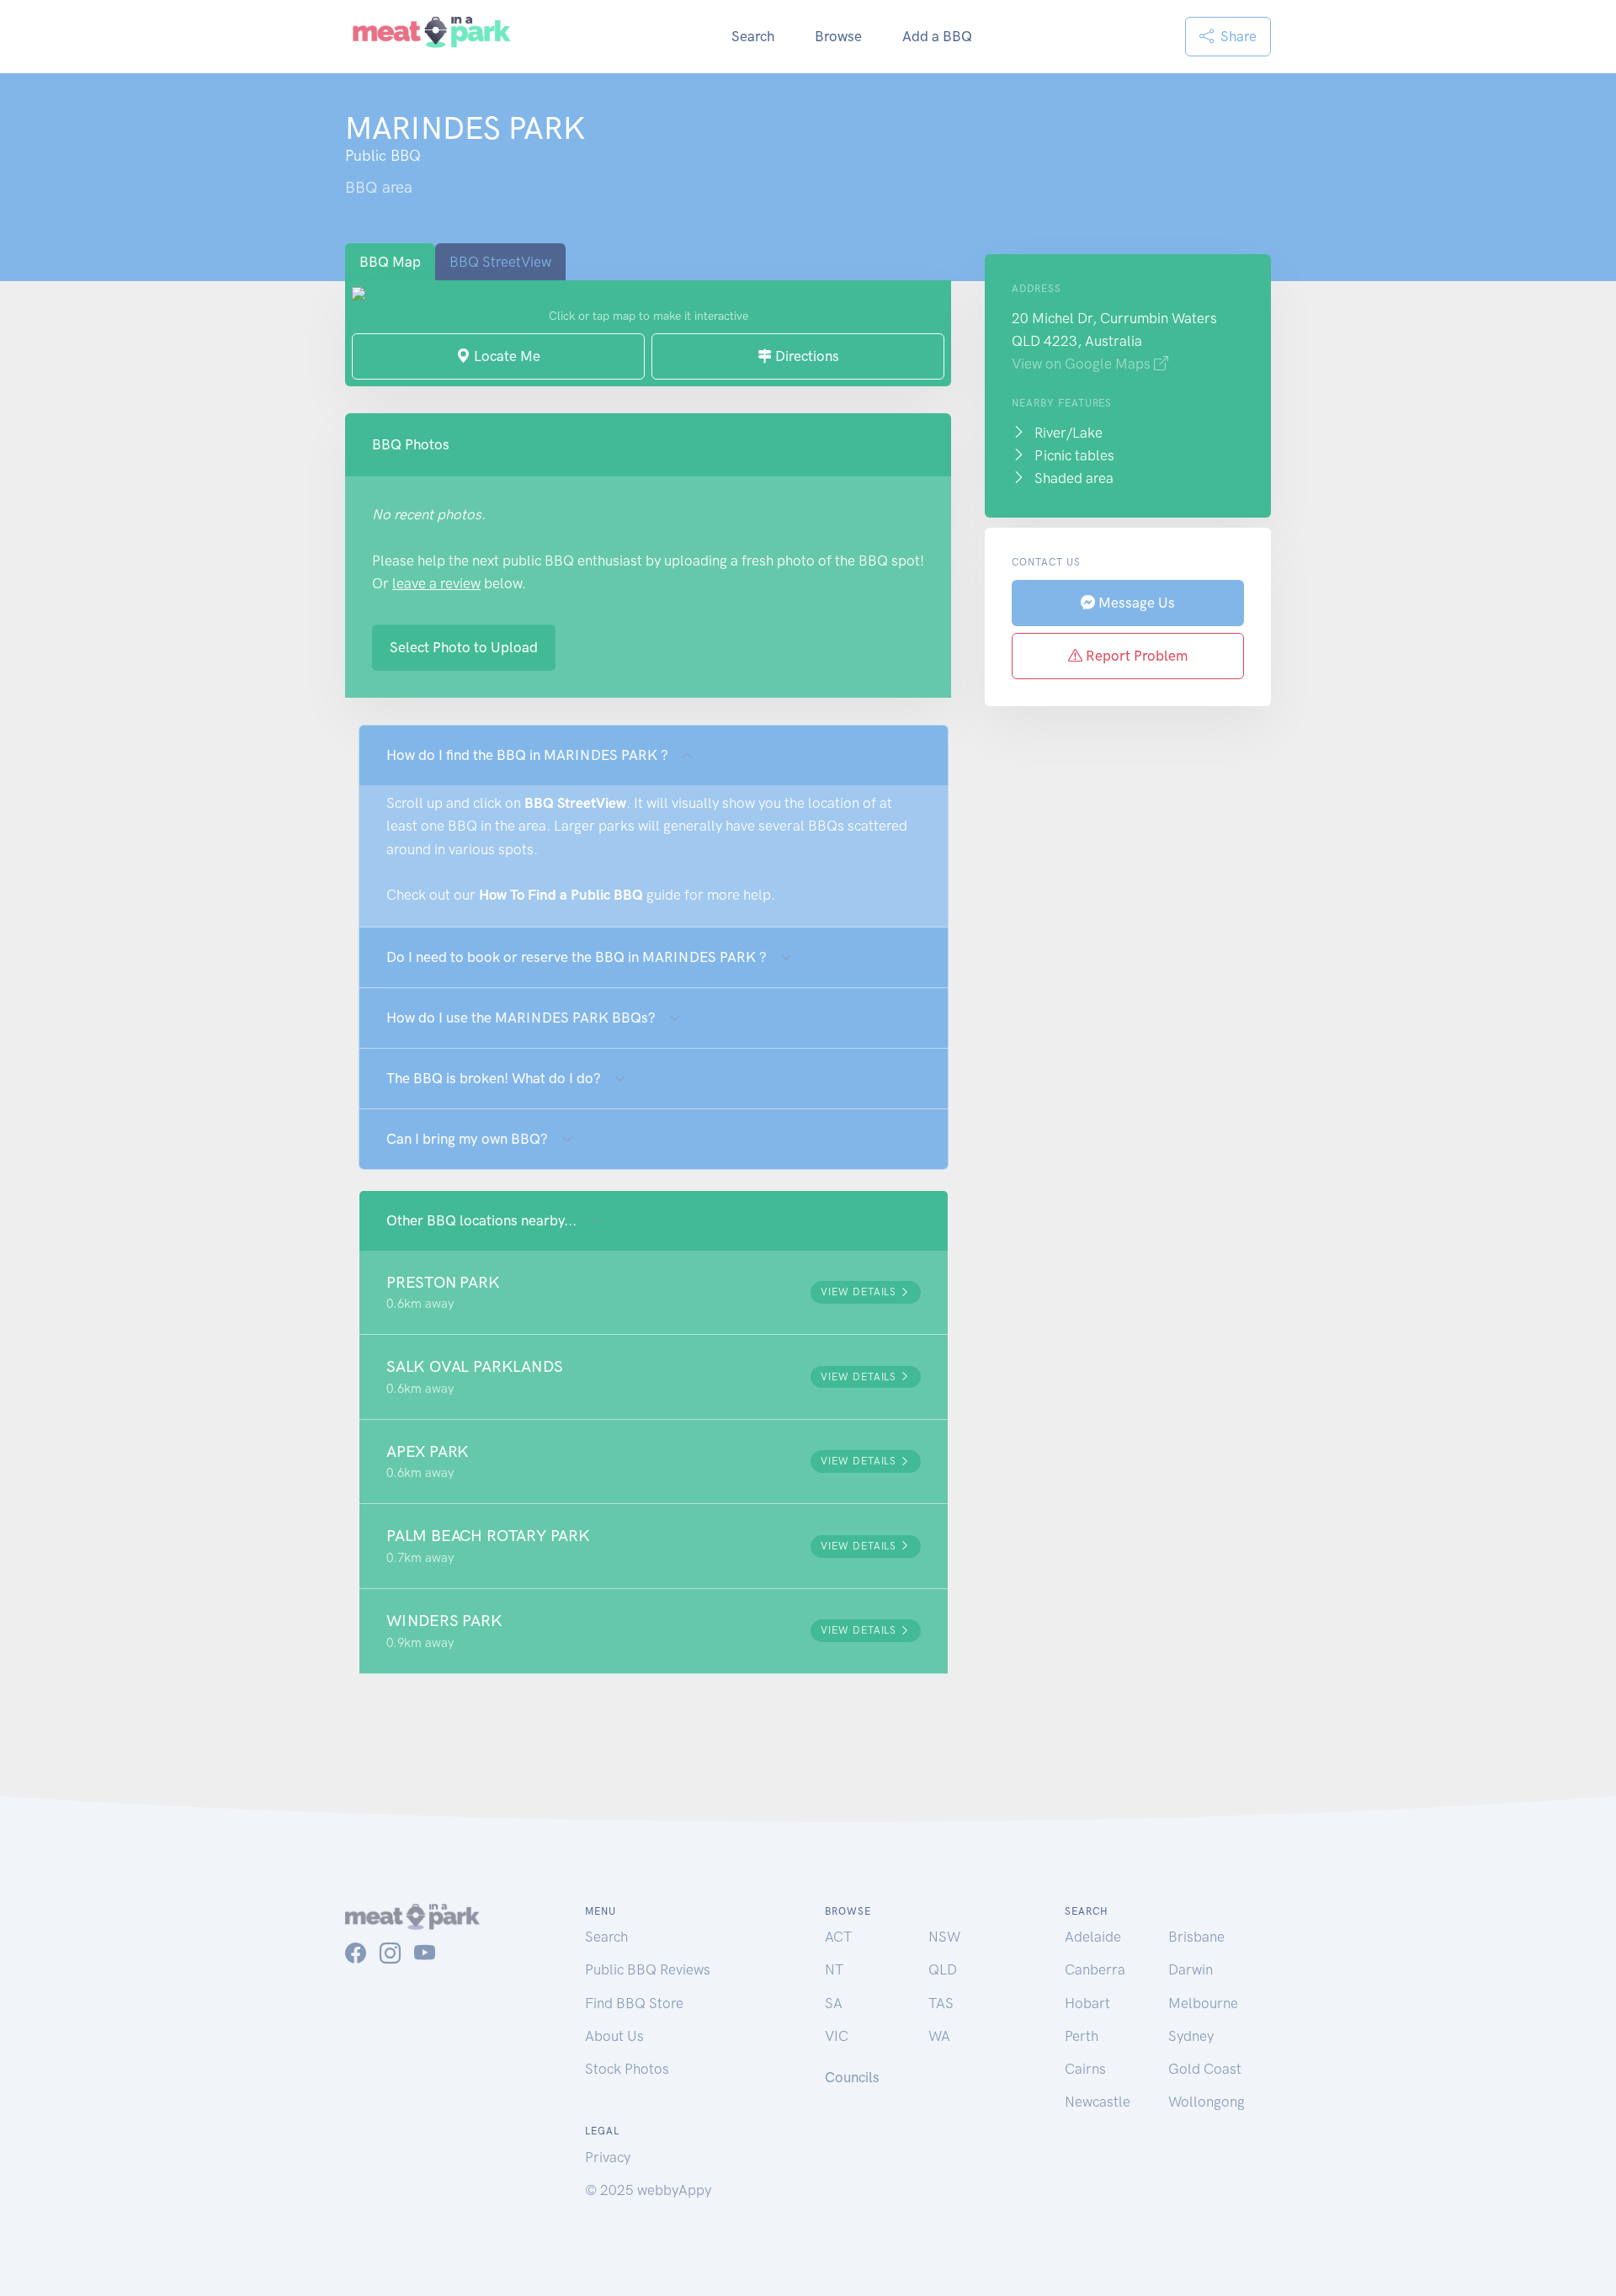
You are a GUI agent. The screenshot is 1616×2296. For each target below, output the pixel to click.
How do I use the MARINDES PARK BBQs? (521, 1018)
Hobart (1087, 2003)
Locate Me (505, 356)
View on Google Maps (1083, 364)
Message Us (1135, 603)
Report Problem (1135, 656)
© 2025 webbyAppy (648, 2190)
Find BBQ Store (634, 2003)
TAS (941, 2003)
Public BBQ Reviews (648, 1969)
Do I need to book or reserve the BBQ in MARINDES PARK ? (577, 957)
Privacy (608, 2157)
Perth (1082, 2036)
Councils (852, 2077)
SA (834, 2003)
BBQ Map (390, 262)
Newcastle (1098, 2102)
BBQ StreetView (500, 262)
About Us (614, 2036)
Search (753, 36)
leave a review (436, 583)
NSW (944, 1937)
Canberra (1095, 1969)
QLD (943, 1969)
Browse (838, 36)
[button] (654, 1293)
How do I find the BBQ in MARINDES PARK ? (527, 755)
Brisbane (1196, 1937)
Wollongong (1207, 2102)
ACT (838, 1937)
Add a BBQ (937, 36)
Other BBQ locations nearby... (481, 1220)
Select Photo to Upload (464, 647)
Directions (805, 356)
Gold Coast (1205, 2069)
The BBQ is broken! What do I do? (494, 1078)
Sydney (1191, 2036)
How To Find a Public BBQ (561, 895)
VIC (837, 2036)
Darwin (1191, 1969)
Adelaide (1093, 1937)
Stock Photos (627, 2069)
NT (834, 1969)
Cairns (1085, 2069)
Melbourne (1203, 2003)
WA (939, 2036)
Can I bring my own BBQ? (467, 1139)
